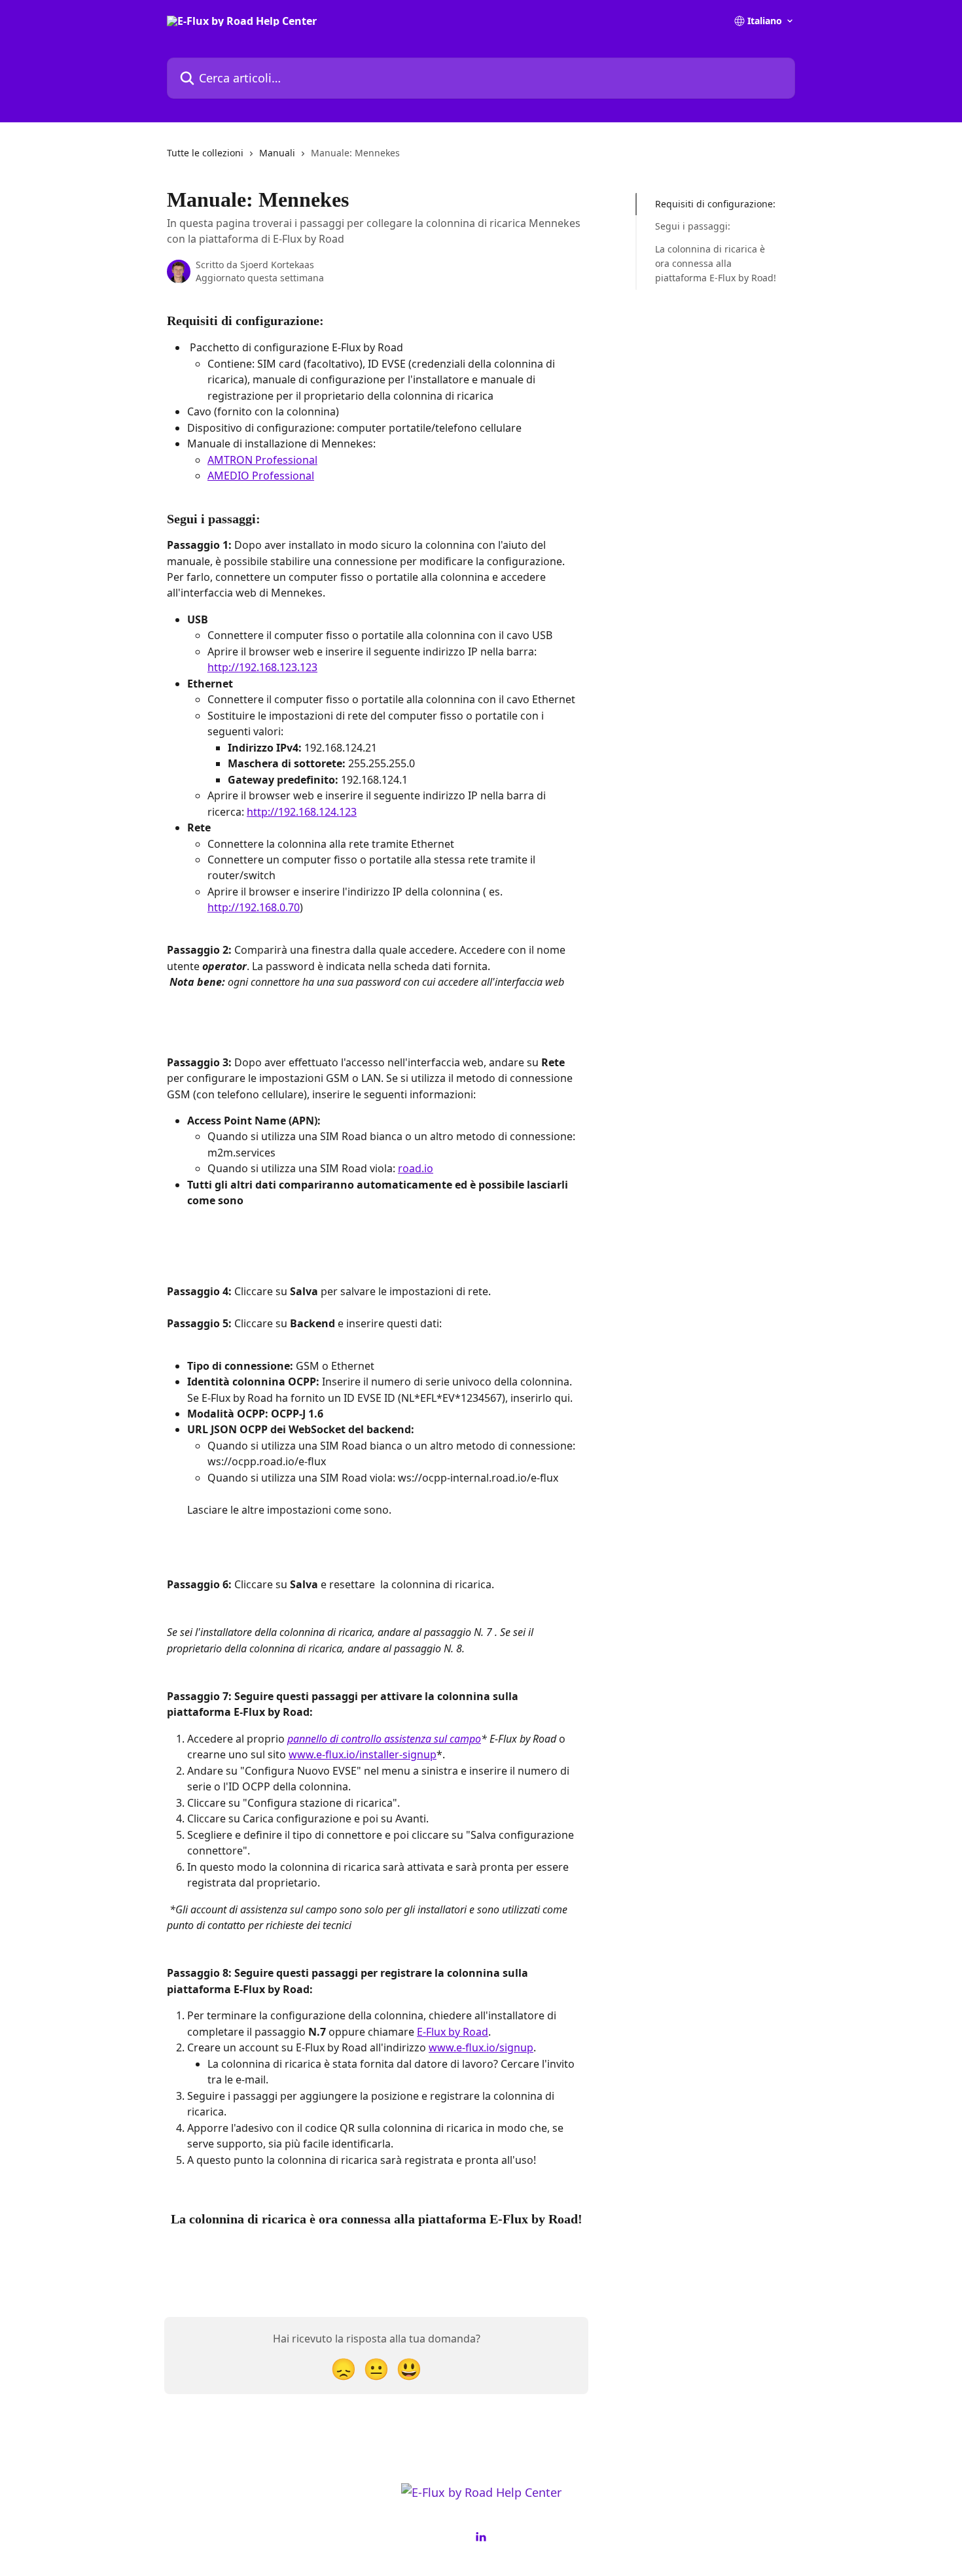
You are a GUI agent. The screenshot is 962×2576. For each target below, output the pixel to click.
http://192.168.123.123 (262, 667)
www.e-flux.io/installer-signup (363, 1754)
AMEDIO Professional (261, 476)
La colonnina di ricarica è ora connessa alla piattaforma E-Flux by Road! (716, 264)
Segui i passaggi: (693, 226)
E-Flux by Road (453, 2032)
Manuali (277, 153)
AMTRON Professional (262, 460)
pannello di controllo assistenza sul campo (384, 1739)
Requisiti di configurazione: (715, 204)
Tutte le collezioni (205, 153)
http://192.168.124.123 (302, 812)
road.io (416, 1168)
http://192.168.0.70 (254, 907)
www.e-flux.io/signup (481, 2047)
